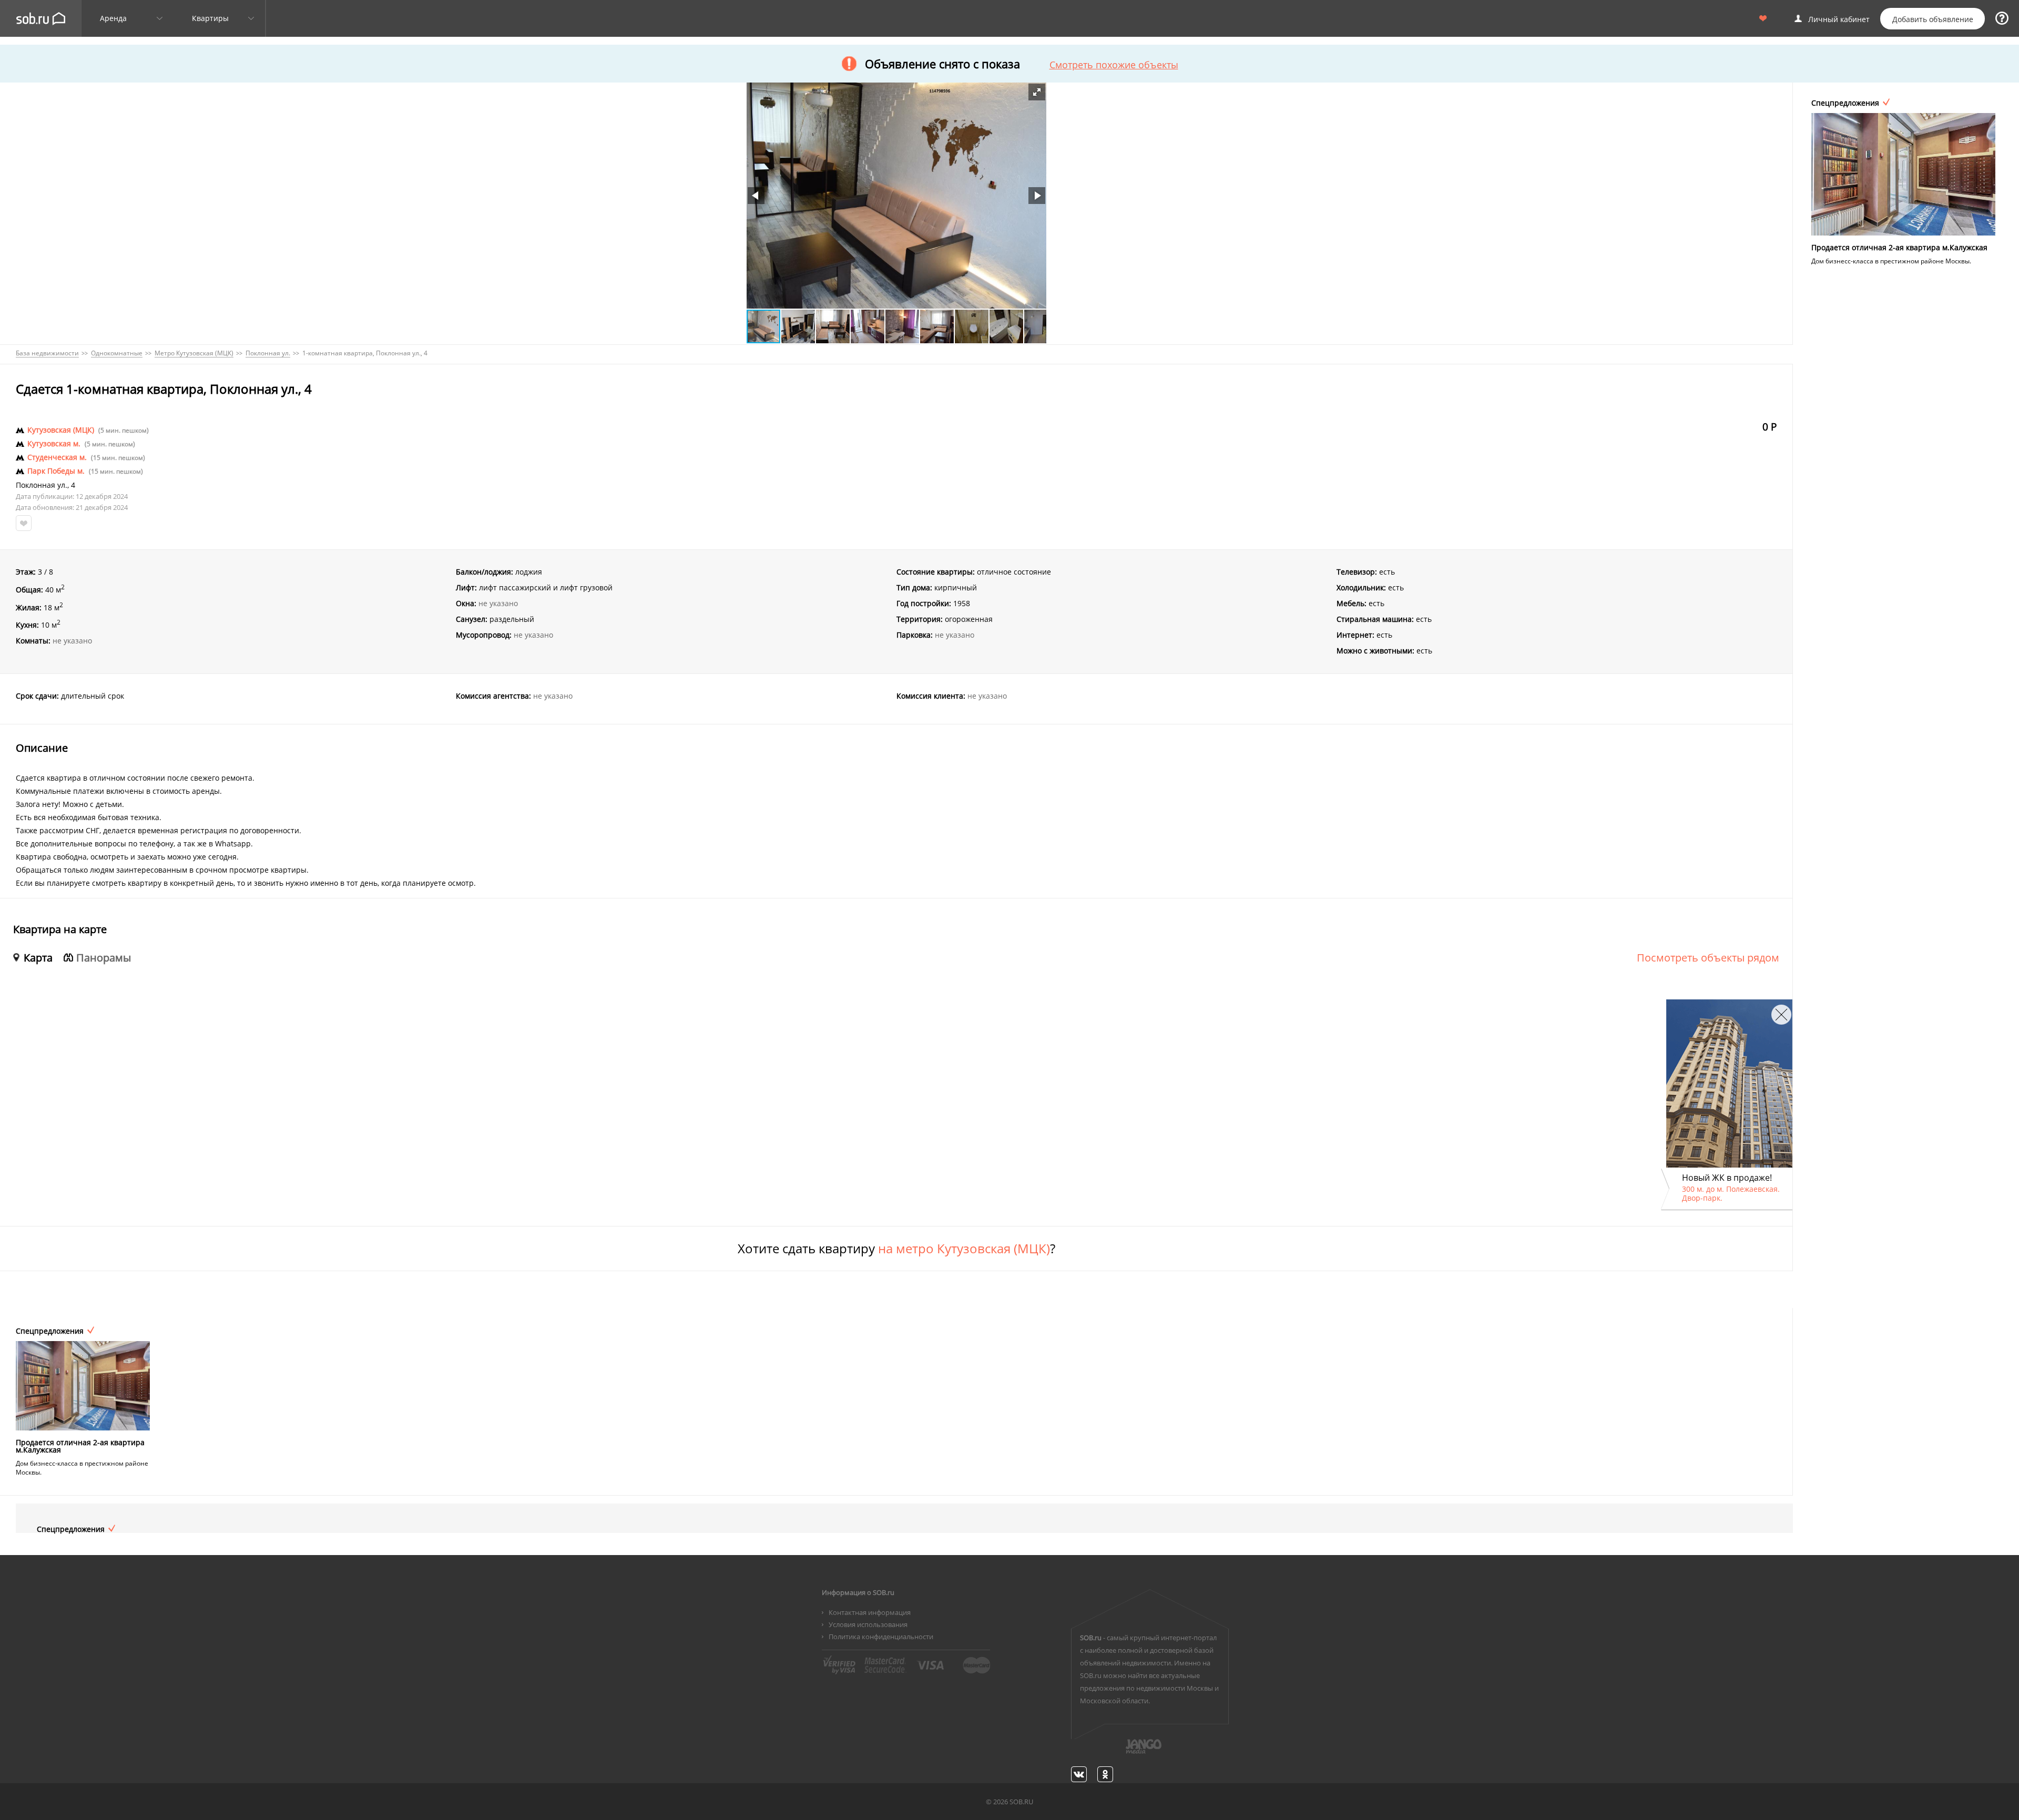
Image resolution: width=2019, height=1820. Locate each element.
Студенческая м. (57, 457)
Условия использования (868, 1624)
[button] (1037, 92)
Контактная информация (870, 1612)
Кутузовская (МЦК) (61, 430)
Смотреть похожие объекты (1114, 65)
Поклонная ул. (42, 485)
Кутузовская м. (54, 444)
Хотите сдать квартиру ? (896, 1249)
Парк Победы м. (56, 471)
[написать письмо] (1123, 1752)
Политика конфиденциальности (881, 1637)
